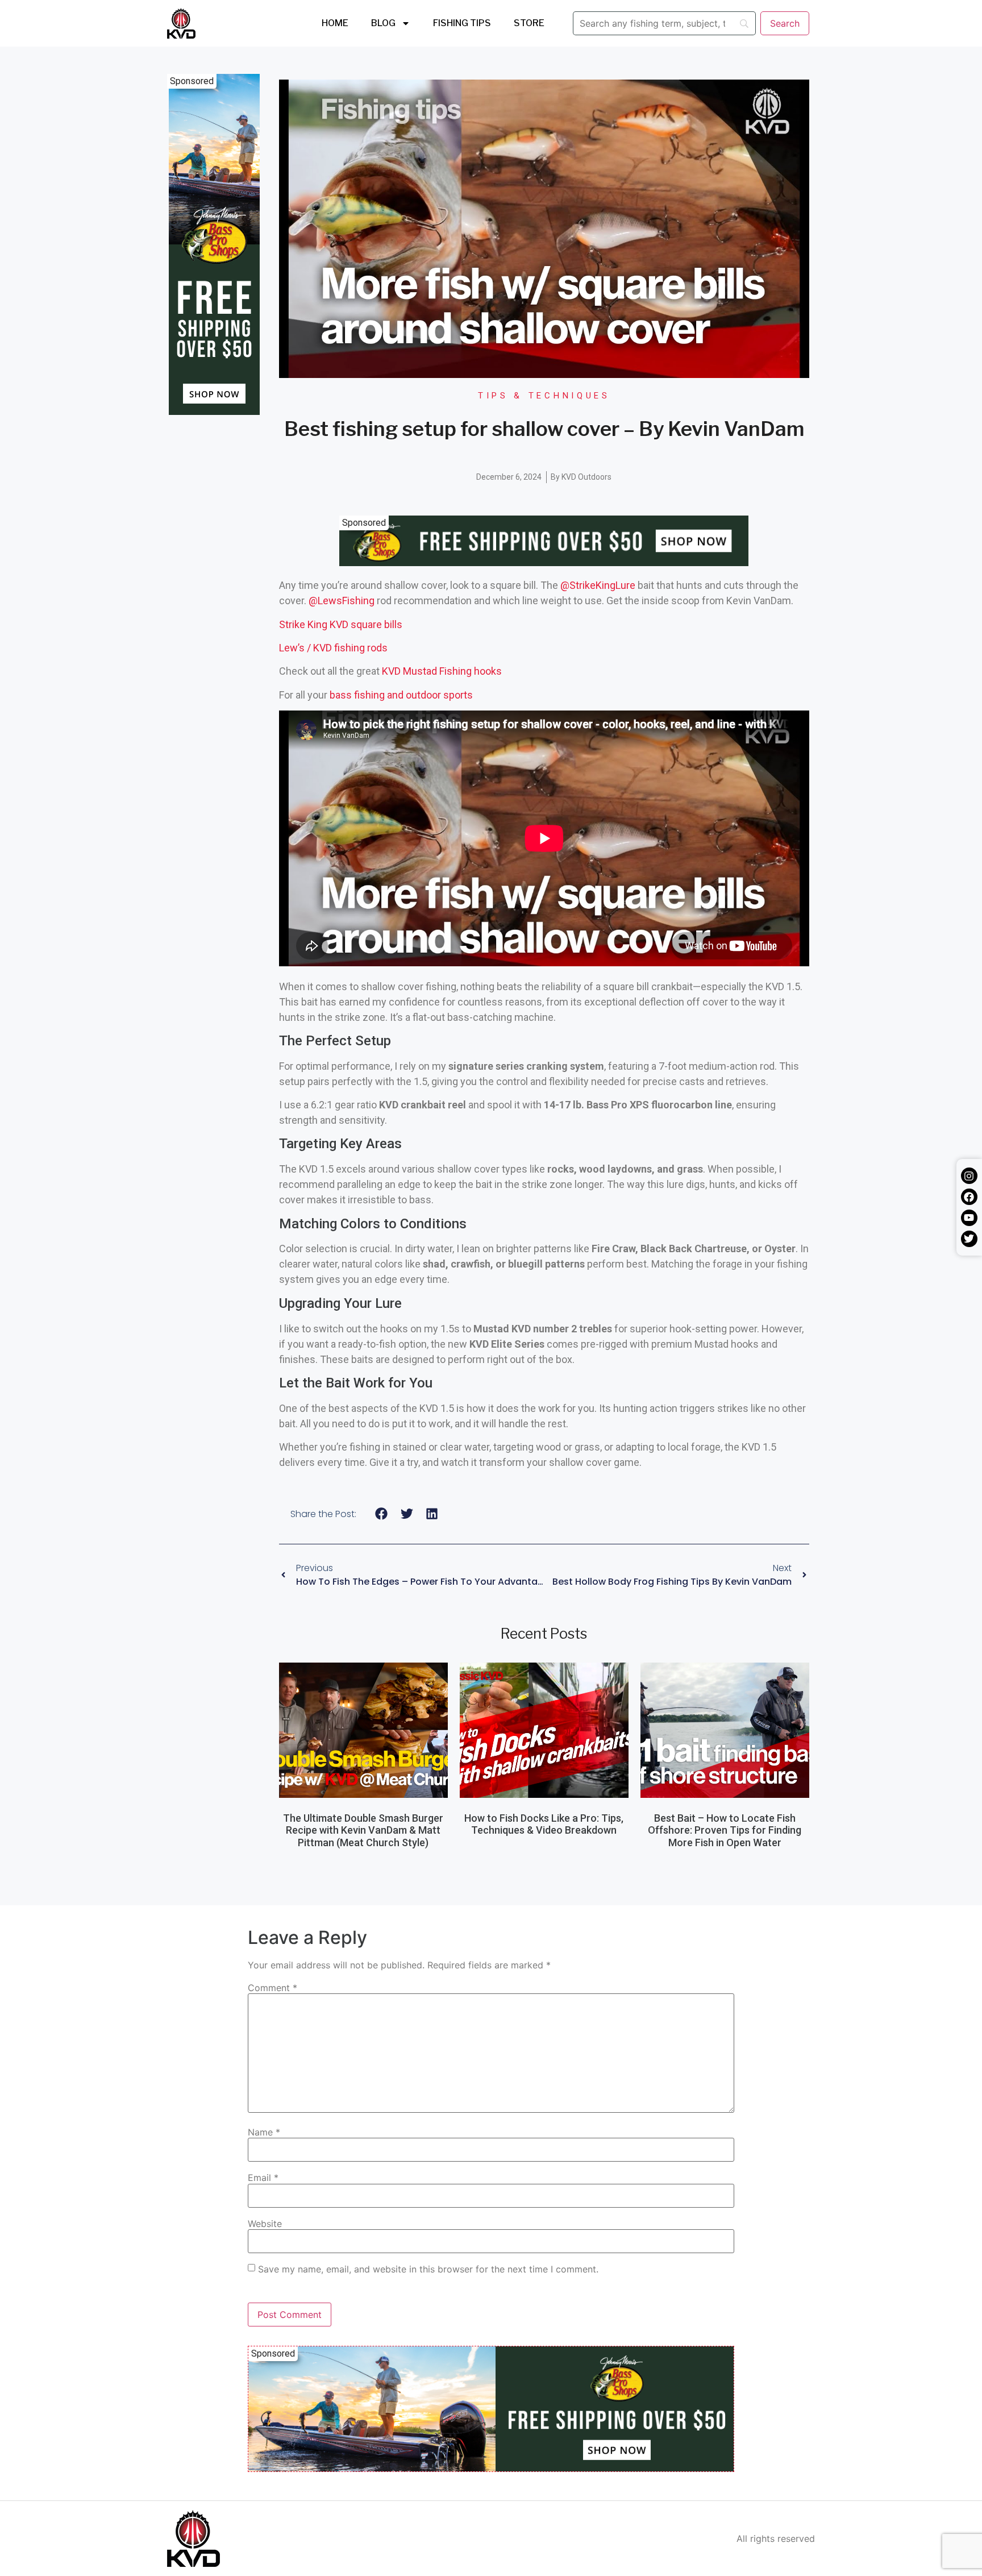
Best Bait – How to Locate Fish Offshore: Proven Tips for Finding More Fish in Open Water (725, 1830)
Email (263, 2178)
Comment (272, 1988)
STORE (529, 23)
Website (265, 2224)
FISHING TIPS (462, 23)
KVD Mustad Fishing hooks (442, 671)
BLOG (383, 23)
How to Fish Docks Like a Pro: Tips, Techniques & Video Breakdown (544, 1824)
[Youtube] (969, 1218)
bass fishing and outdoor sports (401, 695)
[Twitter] (969, 1239)
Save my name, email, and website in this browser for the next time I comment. (428, 2269)
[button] (382, 1514)
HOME (335, 23)
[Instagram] (969, 1176)
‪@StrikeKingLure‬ (598, 585)
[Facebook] (969, 1197)
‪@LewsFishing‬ (342, 601)
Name (264, 2132)
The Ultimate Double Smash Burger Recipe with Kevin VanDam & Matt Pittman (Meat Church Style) (363, 1830)
